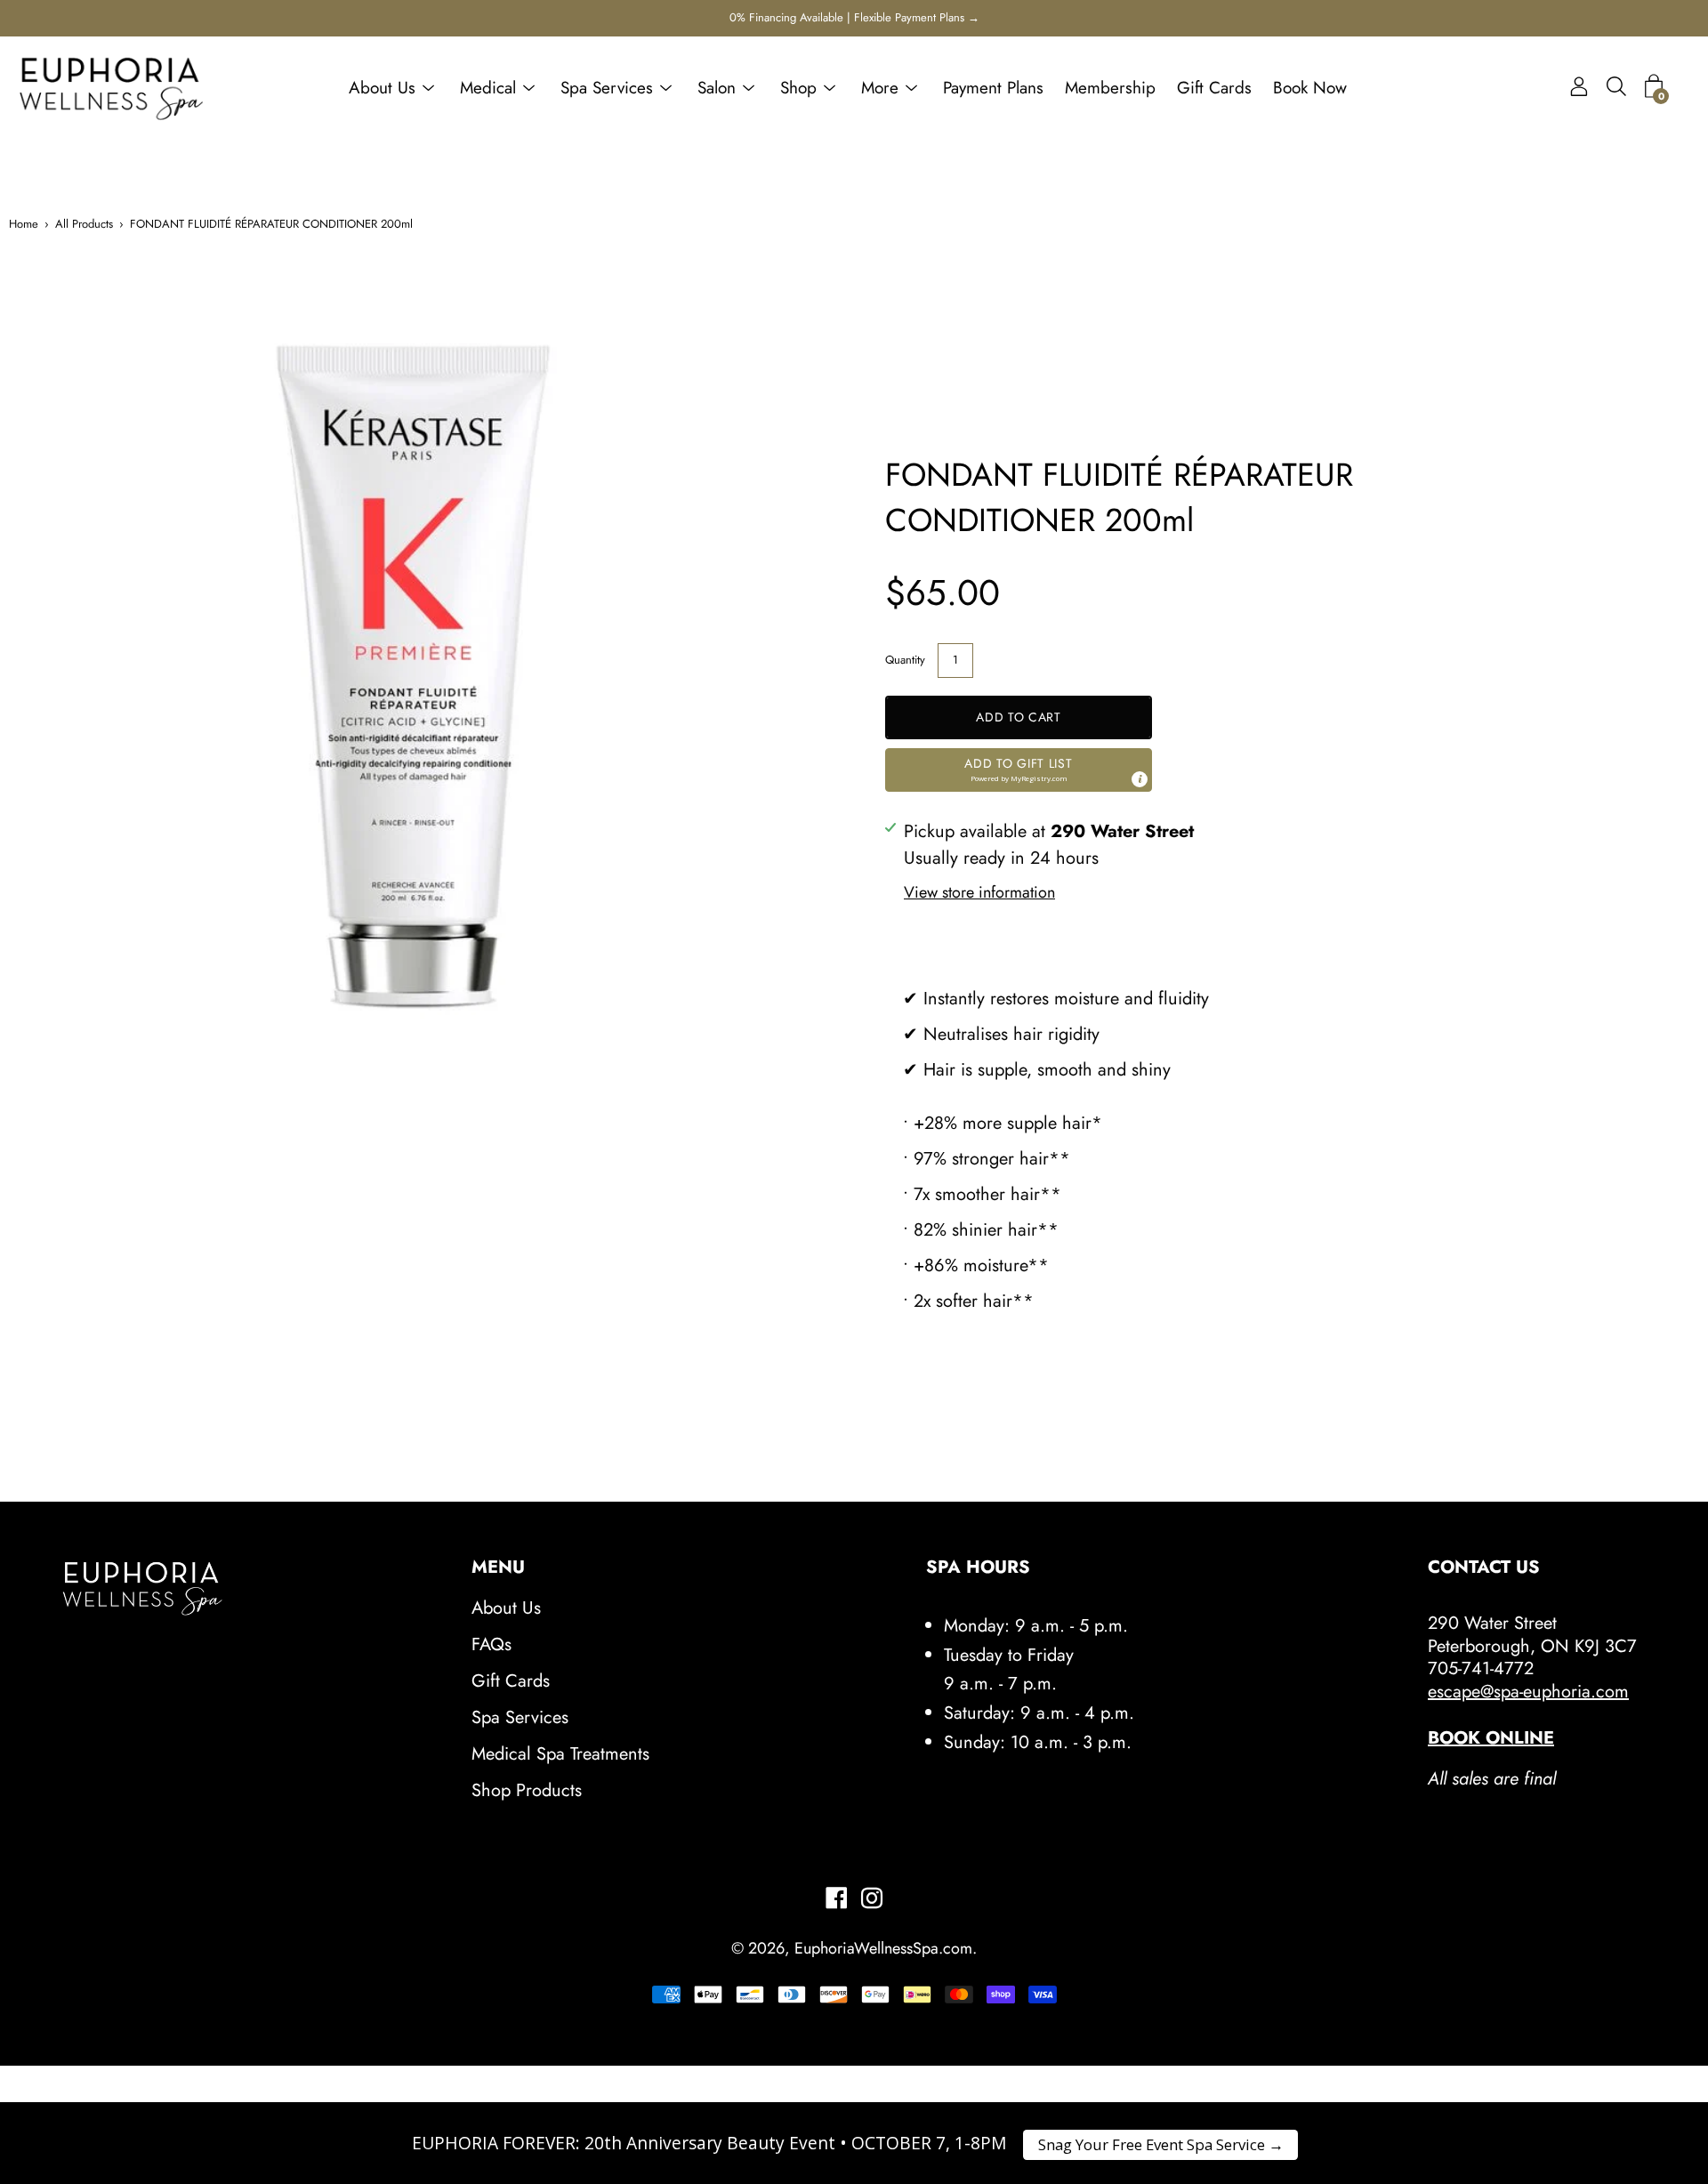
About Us (382, 88)
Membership (1110, 88)
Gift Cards (1214, 88)
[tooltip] (1140, 779)
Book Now (1310, 88)
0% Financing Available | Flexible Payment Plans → (854, 17)
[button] (1019, 770)
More (880, 88)
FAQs (491, 1644)
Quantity (905, 660)
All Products (84, 224)
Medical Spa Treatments (560, 1754)
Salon (717, 88)
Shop (798, 88)
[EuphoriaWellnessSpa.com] (111, 88)
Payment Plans (993, 88)
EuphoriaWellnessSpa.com (883, 1948)
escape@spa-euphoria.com (1528, 1692)
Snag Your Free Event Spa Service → (1161, 2144)
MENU (498, 1567)
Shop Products (527, 1790)
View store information (979, 892)
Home (24, 224)
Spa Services (607, 88)
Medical (488, 88)
